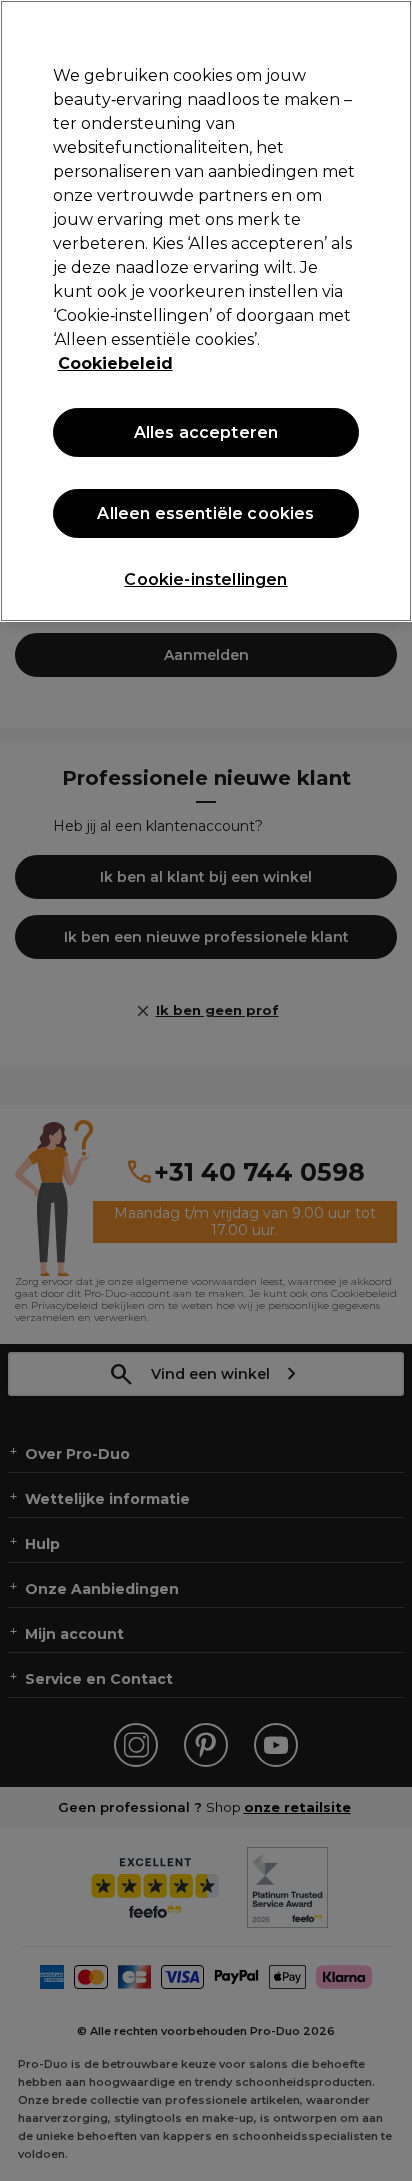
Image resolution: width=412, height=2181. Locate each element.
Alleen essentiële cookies (205, 513)
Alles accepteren (206, 432)
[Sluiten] (388, 28)
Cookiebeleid (115, 363)
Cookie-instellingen (205, 579)
